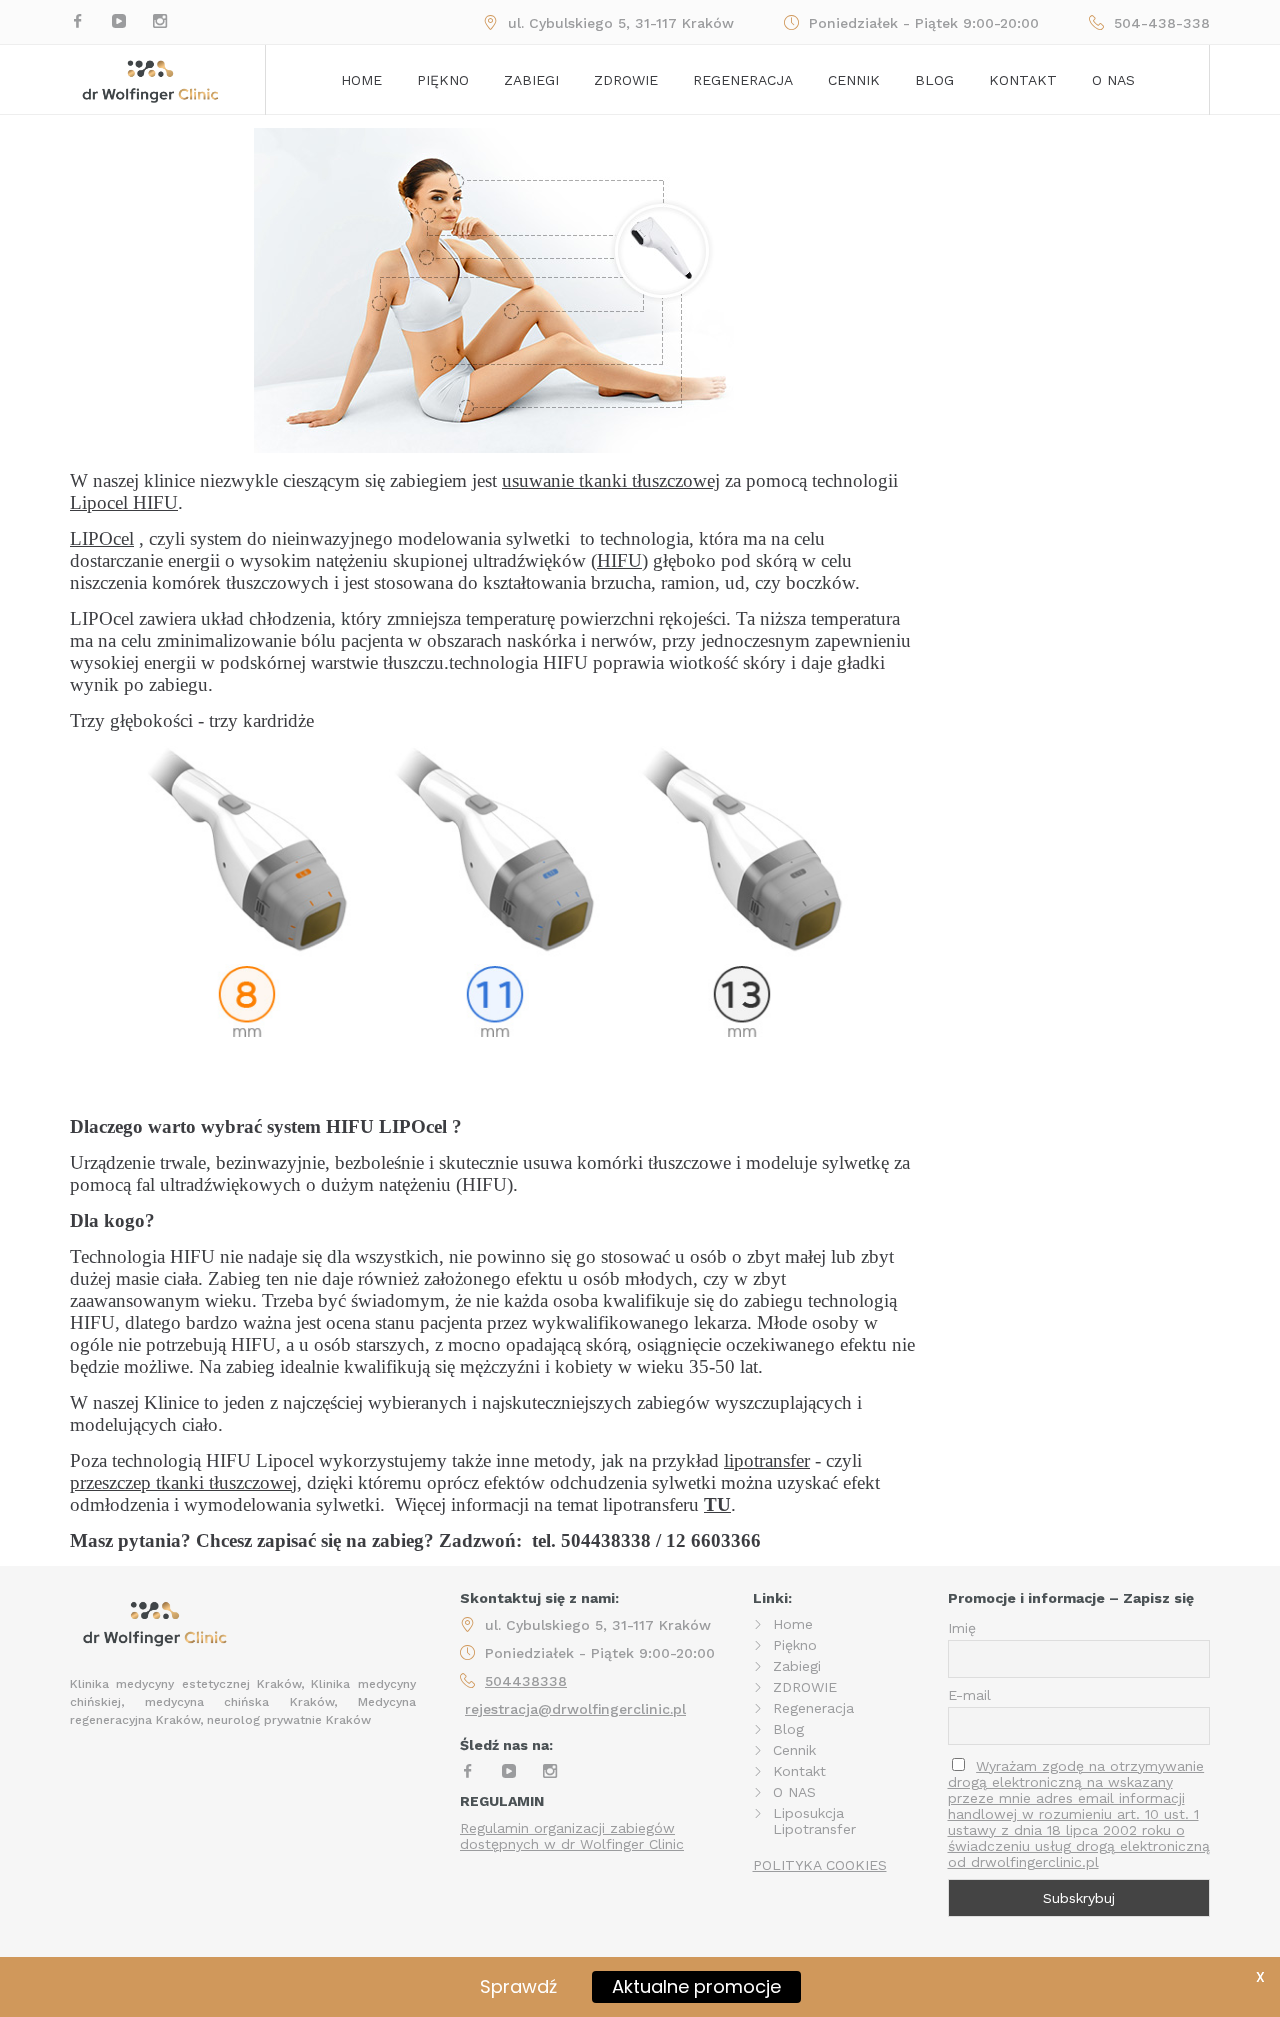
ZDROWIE (805, 1687)
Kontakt (1023, 80)
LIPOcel (102, 538)
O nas (1113, 80)
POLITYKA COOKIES (820, 1865)
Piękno (443, 80)
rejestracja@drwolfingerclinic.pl (575, 1709)
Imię (962, 1628)
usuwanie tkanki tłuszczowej (611, 480)
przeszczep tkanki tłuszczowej (183, 1482)
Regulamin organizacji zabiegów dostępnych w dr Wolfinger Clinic (572, 1836)
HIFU (619, 560)
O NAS (794, 1792)
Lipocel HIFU (124, 502)
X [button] (1260, 1977)
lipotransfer (767, 1460)
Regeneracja (743, 80)
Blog (934, 80)
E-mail (969, 1695)
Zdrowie (626, 80)
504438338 (526, 1681)
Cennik (854, 80)
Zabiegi (531, 80)
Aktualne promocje (696, 1986)
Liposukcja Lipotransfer (814, 1821)
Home (361, 80)
